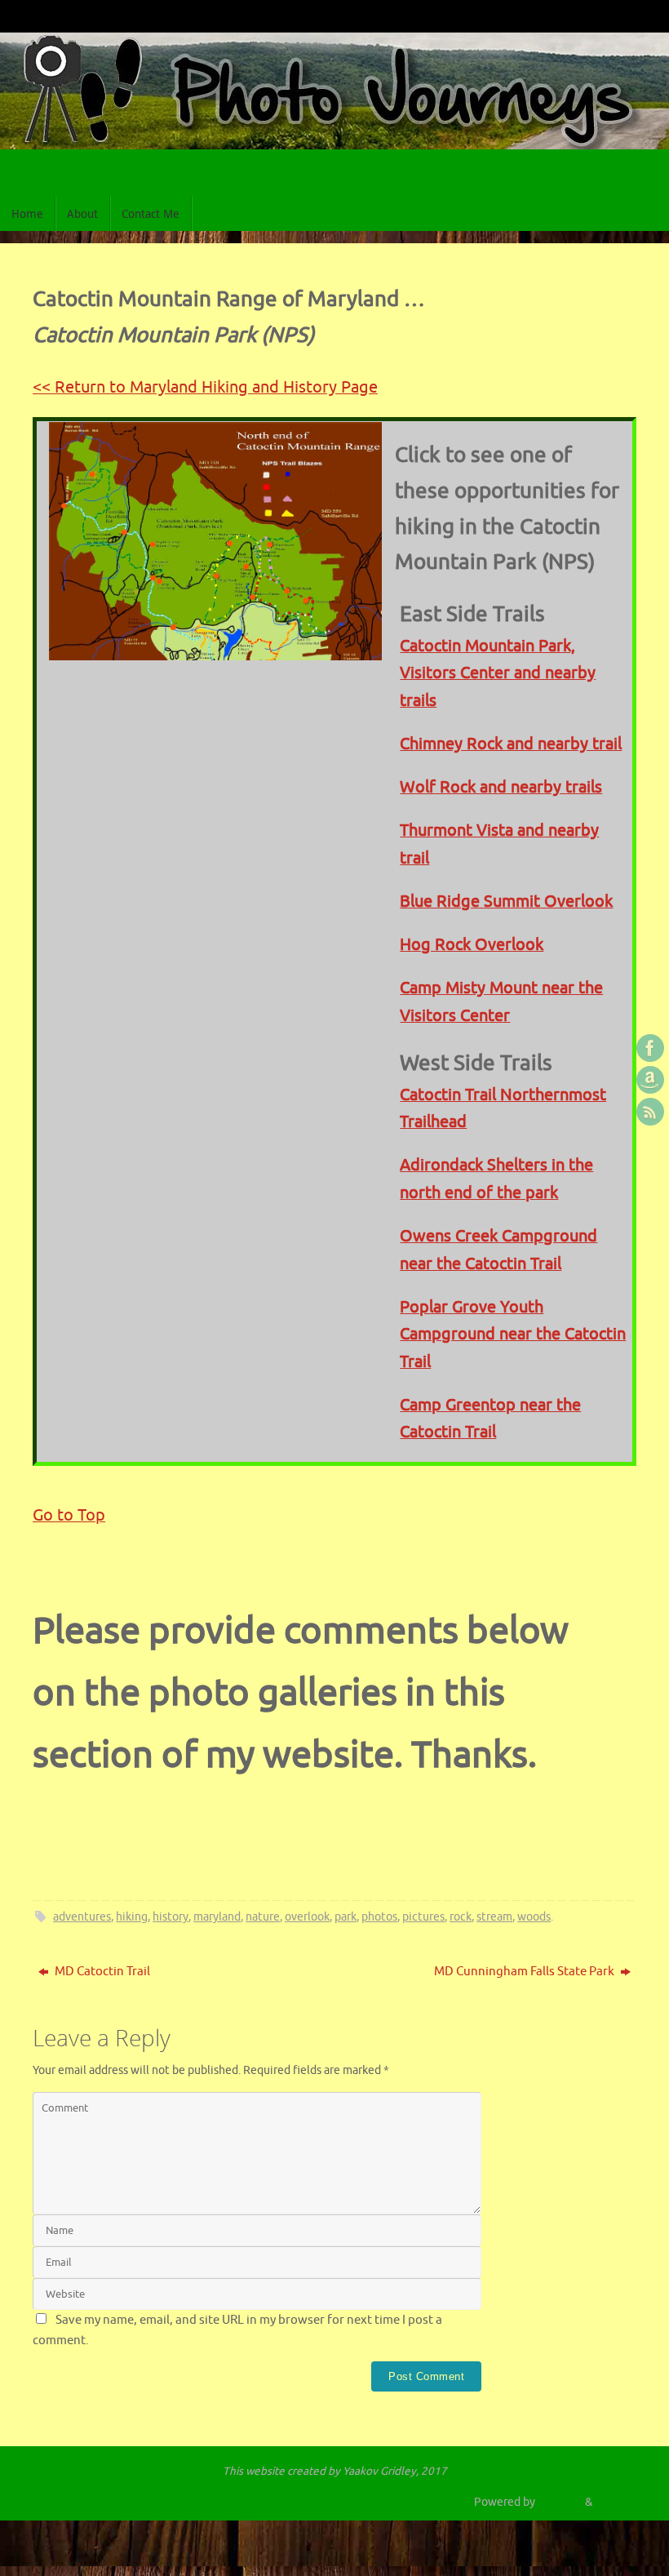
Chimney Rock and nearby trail (511, 744)
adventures (82, 1917)
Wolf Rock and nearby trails (501, 787)
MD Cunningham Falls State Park (525, 1972)
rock (461, 1917)
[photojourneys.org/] (650, 1048)
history (171, 1917)
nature (263, 1917)
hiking (132, 1917)
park (346, 1917)
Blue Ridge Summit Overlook (506, 902)
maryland (217, 1917)
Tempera (560, 2502)
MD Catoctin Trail (101, 1972)
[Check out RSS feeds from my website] (650, 1112)
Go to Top (69, 1515)
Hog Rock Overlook (472, 945)
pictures (423, 1917)
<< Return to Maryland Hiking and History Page (205, 387)
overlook (307, 1917)
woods (534, 1917)
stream (494, 1917)
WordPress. (624, 2502)
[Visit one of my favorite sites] (650, 1080)
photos (379, 1917)
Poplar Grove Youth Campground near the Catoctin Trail (513, 1335)
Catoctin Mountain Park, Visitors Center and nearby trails (498, 673)
